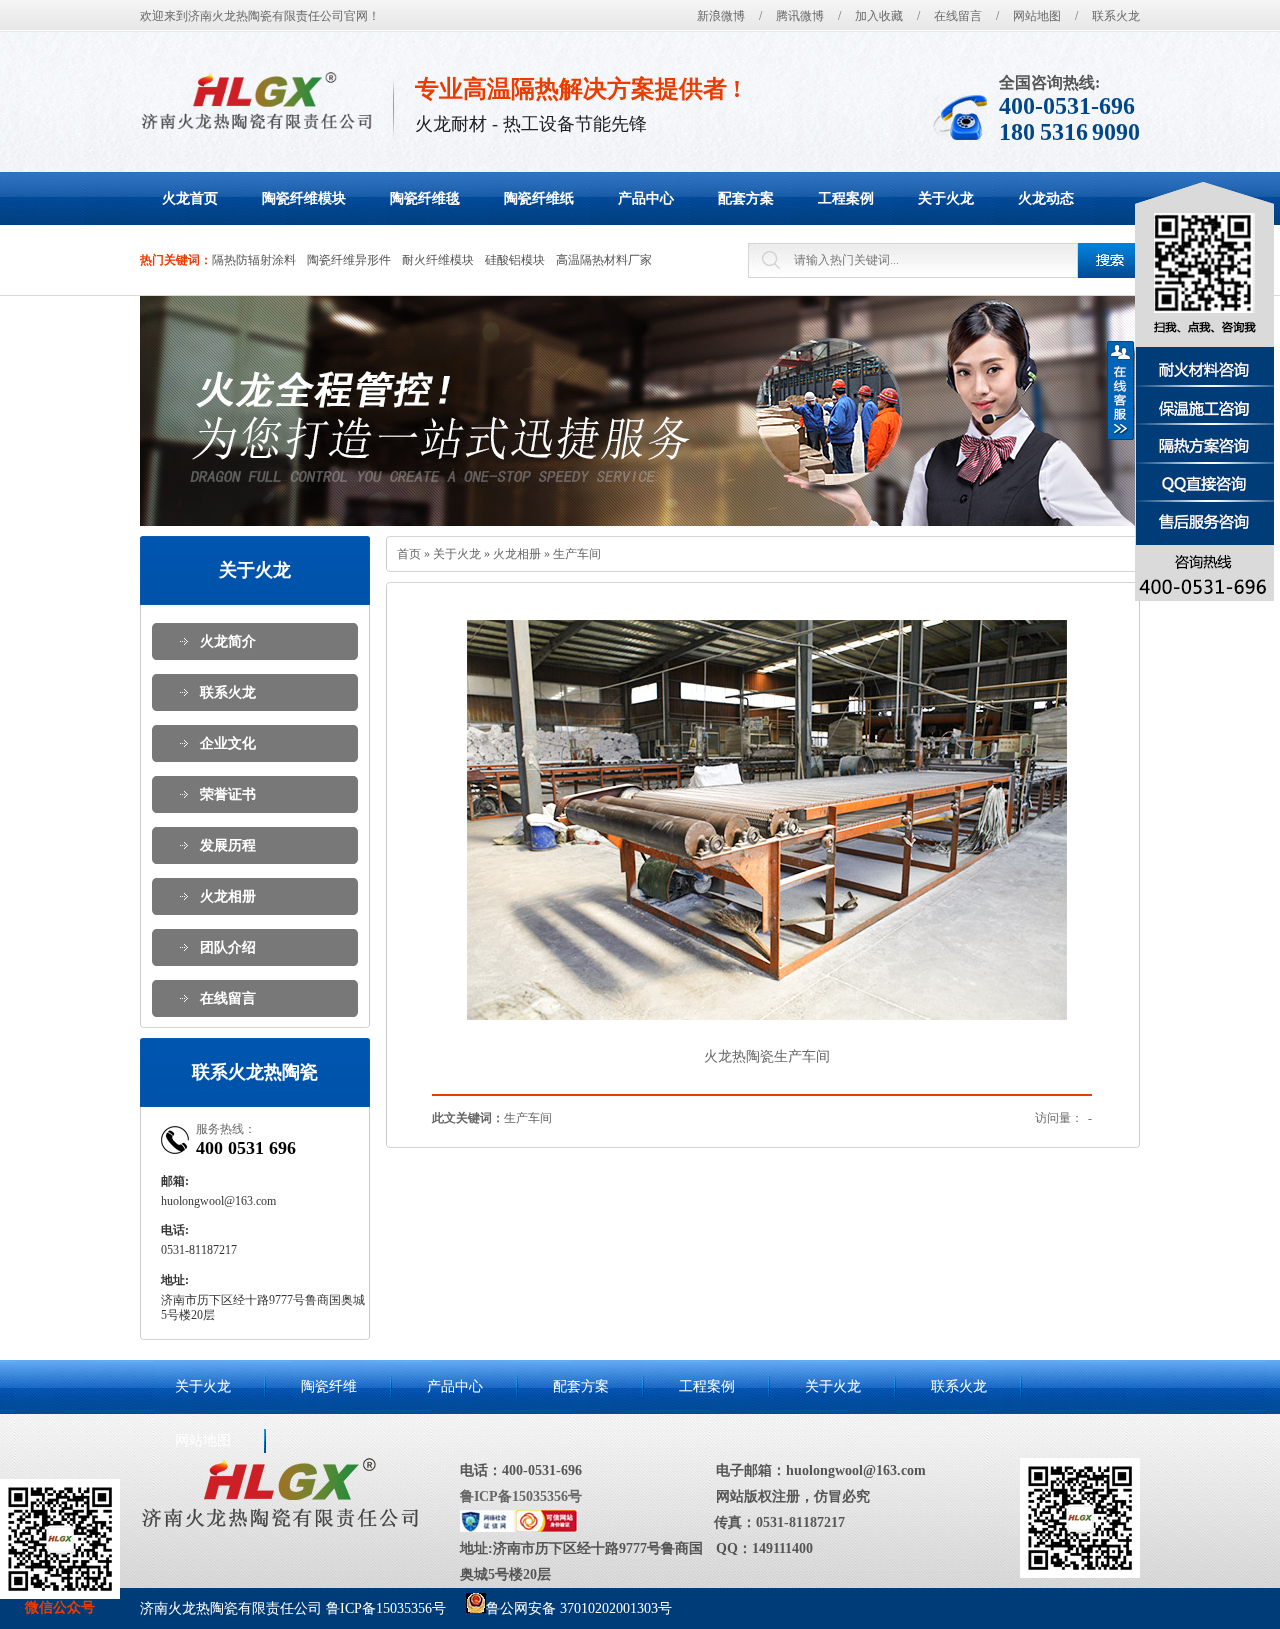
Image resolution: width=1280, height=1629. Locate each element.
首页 (409, 554)
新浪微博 (721, 16)
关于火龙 (457, 554)
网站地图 (1037, 16)
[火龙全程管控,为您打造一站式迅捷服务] (640, 411)
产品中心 (455, 1386)
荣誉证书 (228, 794)
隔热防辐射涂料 (254, 260)
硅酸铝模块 (515, 260)
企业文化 (228, 743)
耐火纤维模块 (438, 260)
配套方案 (581, 1386)
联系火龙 (1116, 16)
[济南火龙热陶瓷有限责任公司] (256, 100)
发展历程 (228, 845)
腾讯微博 (800, 16)
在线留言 (958, 16)
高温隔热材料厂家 (604, 260)
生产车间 (577, 554)
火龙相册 (228, 896)
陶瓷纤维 (329, 1386)
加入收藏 (879, 16)
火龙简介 (228, 641)
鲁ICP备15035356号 (521, 1496)
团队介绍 (228, 947)
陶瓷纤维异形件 (349, 260)
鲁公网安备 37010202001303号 (579, 1608)
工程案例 (707, 1386)
